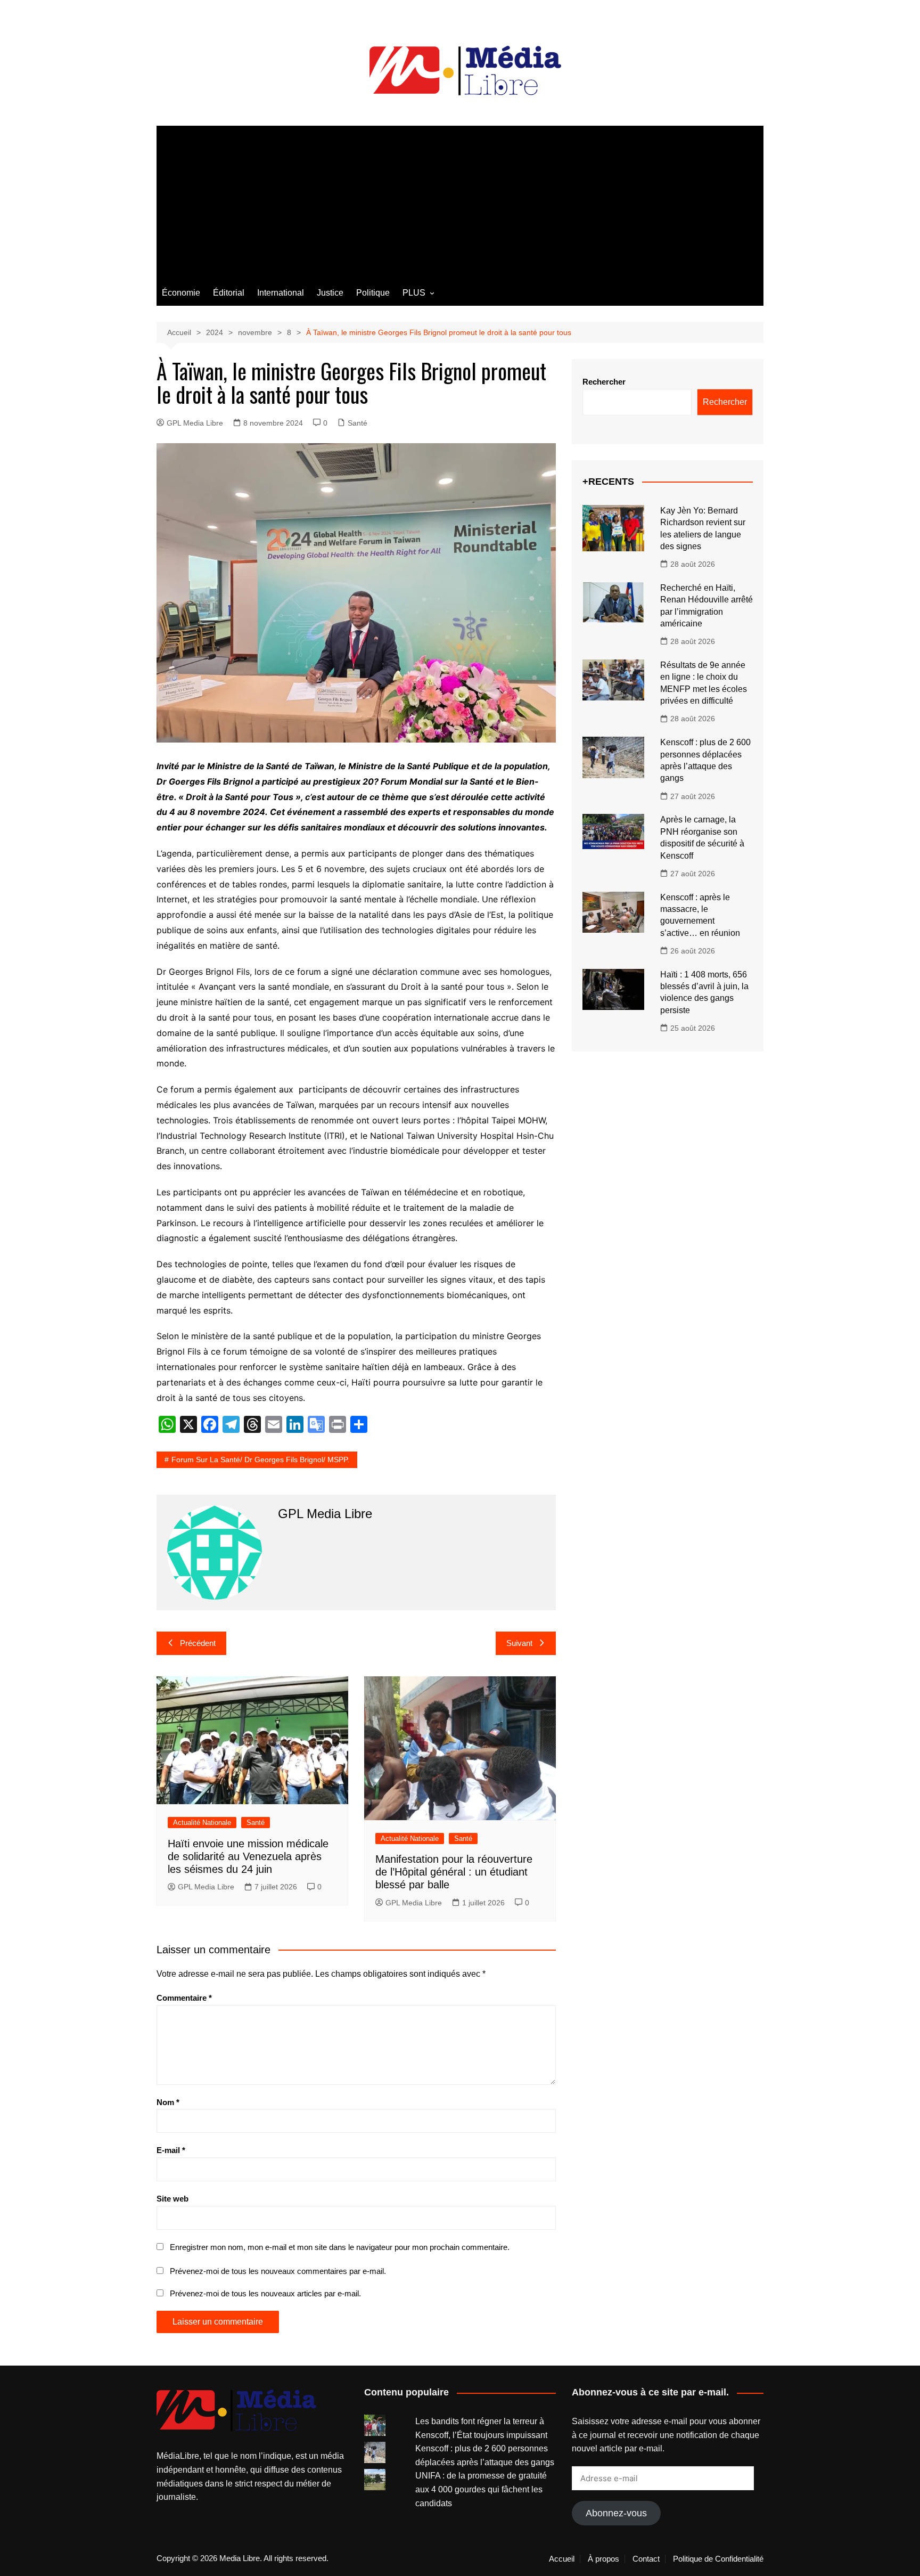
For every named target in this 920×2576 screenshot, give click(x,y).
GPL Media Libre (195, 423)
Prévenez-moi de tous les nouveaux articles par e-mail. (265, 2293)
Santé (358, 423)
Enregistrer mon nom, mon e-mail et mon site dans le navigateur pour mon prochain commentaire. (340, 2247)
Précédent (198, 1643)
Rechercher (604, 382)
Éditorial (229, 293)
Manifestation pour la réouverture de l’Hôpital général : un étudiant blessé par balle (454, 1872)
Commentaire (184, 1998)
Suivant (519, 1643)
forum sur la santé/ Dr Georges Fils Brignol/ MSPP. (260, 1460)
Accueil (562, 2559)
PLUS (414, 293)
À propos (603, 2559)
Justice (330, 293)
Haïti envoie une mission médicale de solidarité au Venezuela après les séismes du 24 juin (248, 1856)
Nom (168, 2102)
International (281, 293)
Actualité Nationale (202, 1823)
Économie (181, 293)
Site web (172, 2199)
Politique (373, 293)
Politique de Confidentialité (718, 2559)
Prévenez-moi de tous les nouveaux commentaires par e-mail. (278, 2271)
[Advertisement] (460, 200)
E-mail (171, 2150)
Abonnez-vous (616, 2513)
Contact (646, 2559)
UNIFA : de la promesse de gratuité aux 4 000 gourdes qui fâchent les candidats (481, 2489)
